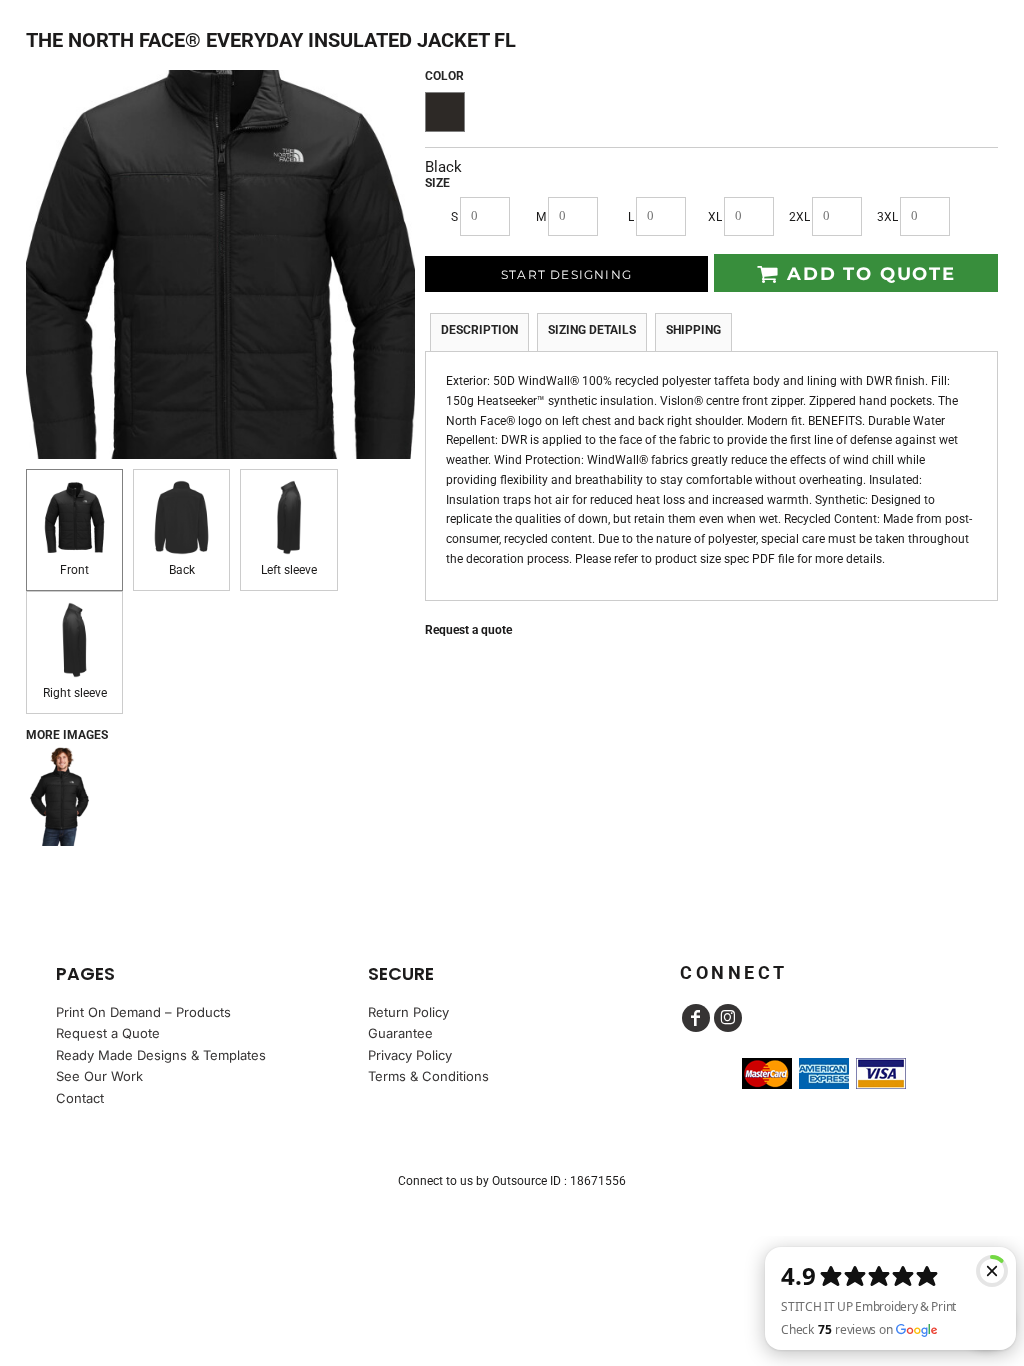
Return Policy (408, 1012)
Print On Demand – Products (143, 1012)
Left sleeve (289, 570)
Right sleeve (75, 693)
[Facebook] (696, 1018)
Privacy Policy (410, 1055)
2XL (799, 217)
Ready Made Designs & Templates (161, 1055)
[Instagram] (728, 1018)
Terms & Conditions (428, 1076)
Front (74, 570)
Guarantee (400, 1033)
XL (715, 217)
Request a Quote (108, 1033)
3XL (887, 217)
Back (182, 570)
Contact (80, 1098)
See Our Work (99, 1076)
